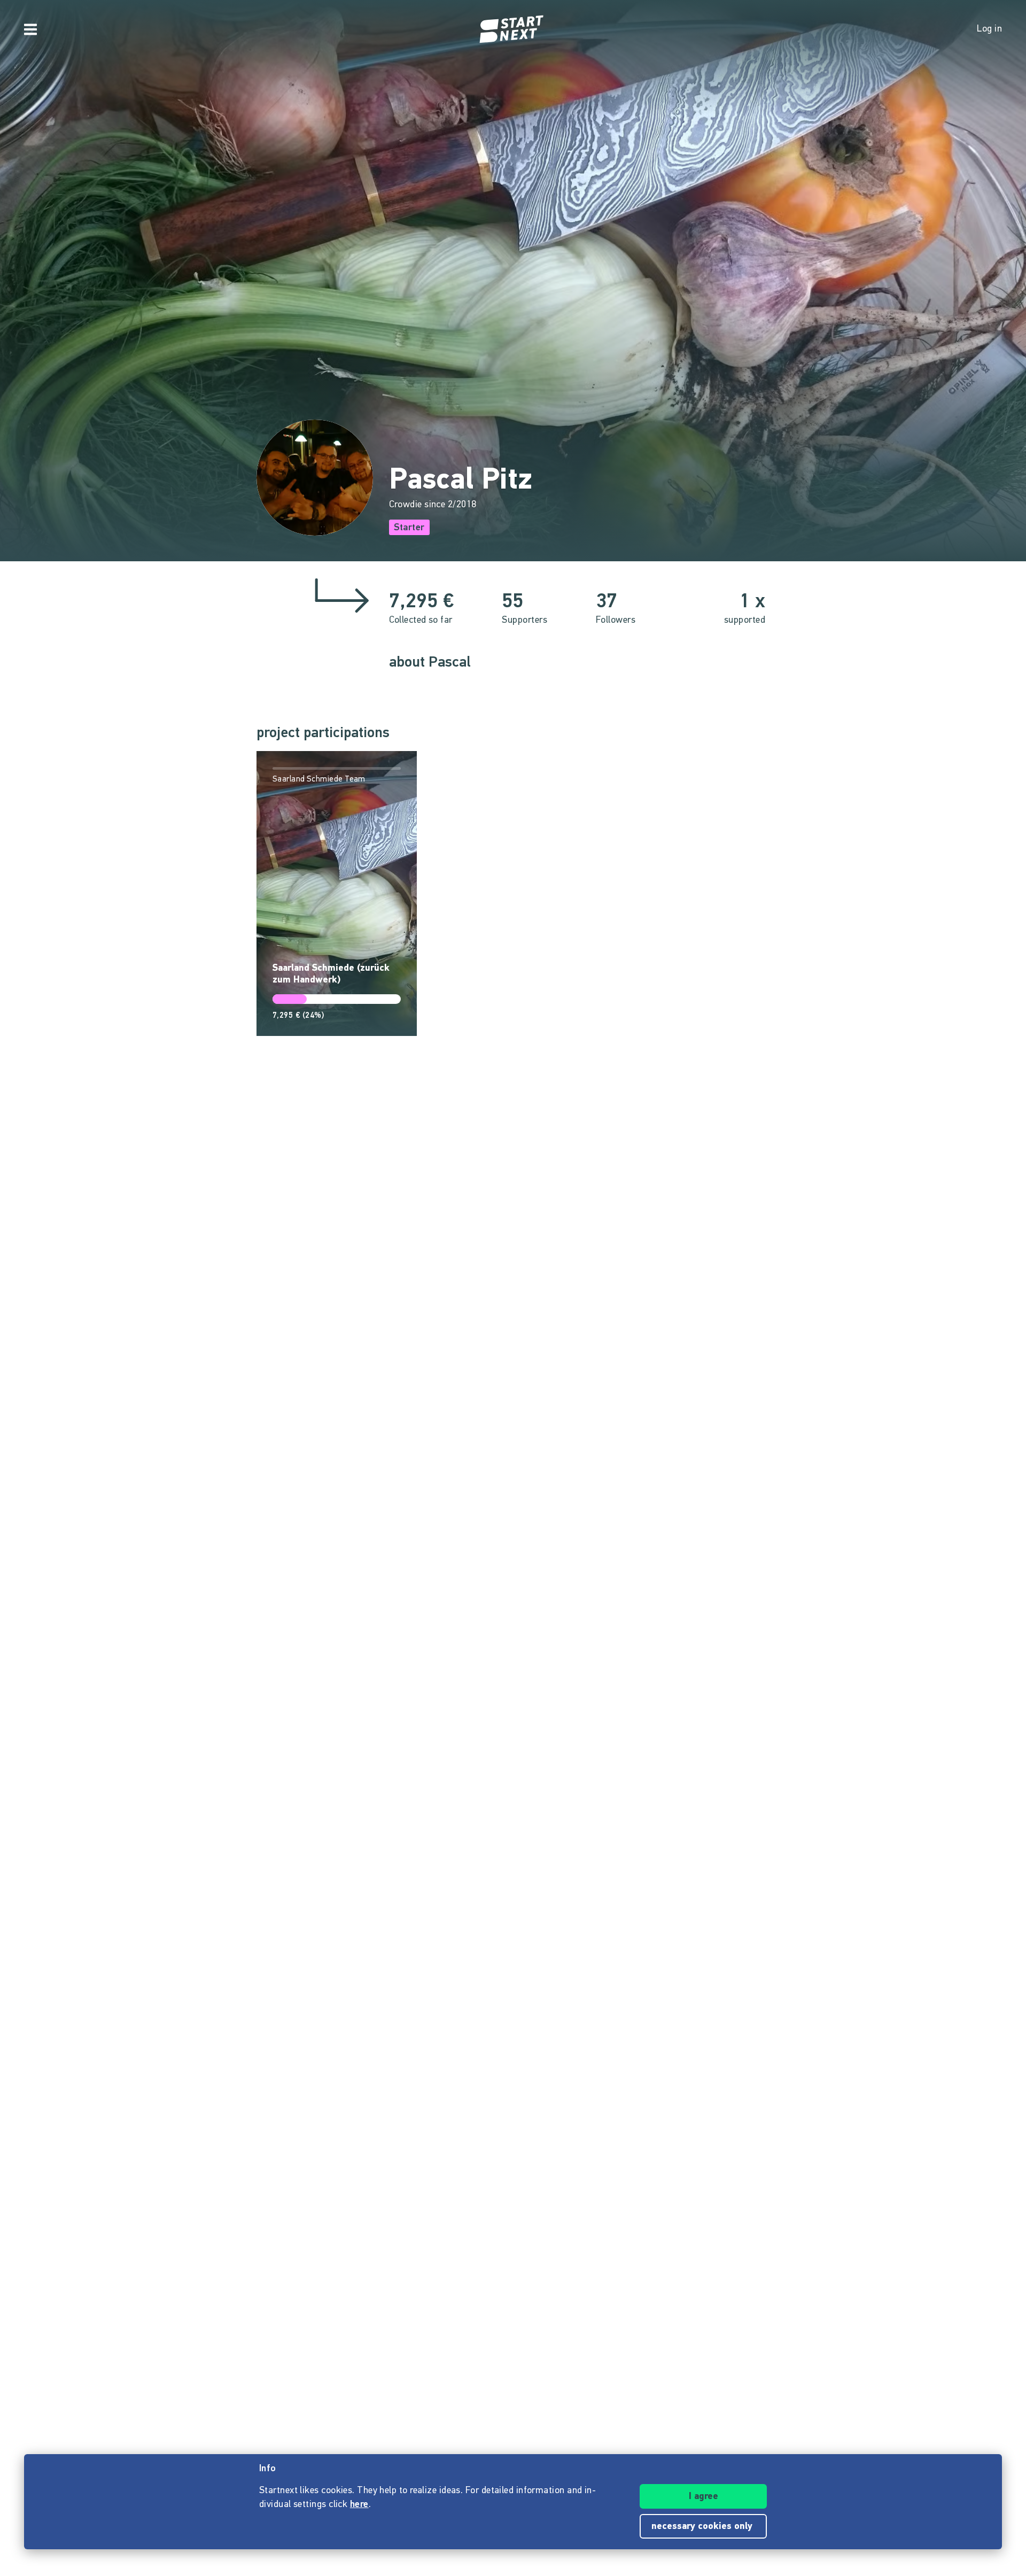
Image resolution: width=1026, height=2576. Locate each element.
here (359, 2505)
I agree (704, 2497)
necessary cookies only (703, 2527)
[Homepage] (513, 29)
